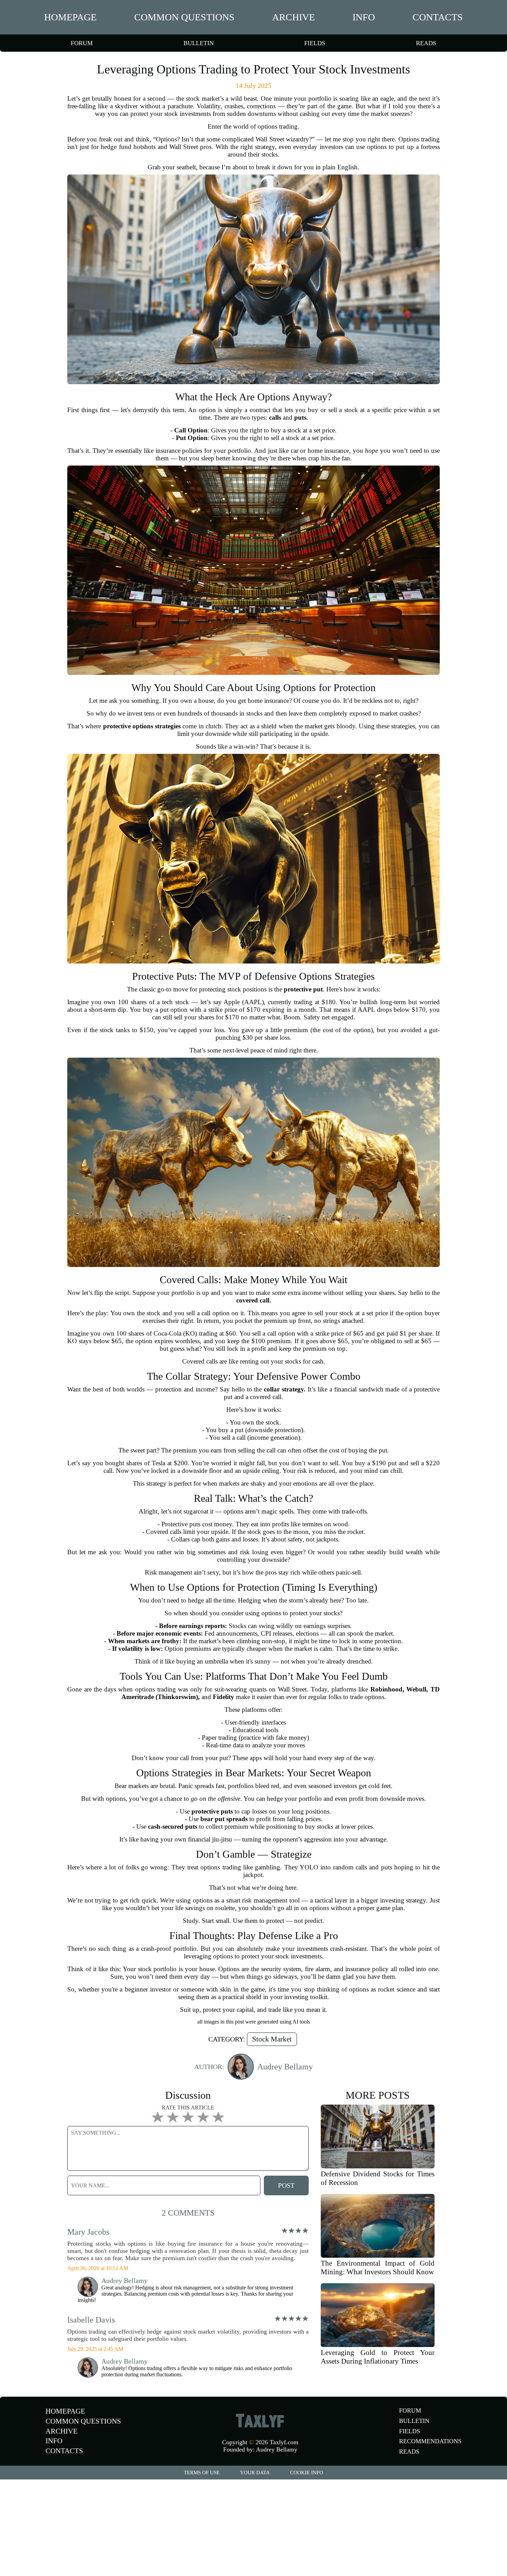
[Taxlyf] (260, 2420)
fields (315, 43)
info (364, 17)
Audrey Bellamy (277, 2449)
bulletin (199, 43)
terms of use (202, 2473)
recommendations (430, 2441)
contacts (438, 17)
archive (294, 17)
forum (82, 43)
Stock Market (272, 2039)
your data (255, 2473)
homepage (70, 17)
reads (426, 43)
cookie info (307, 2473)
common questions (184, 17)
